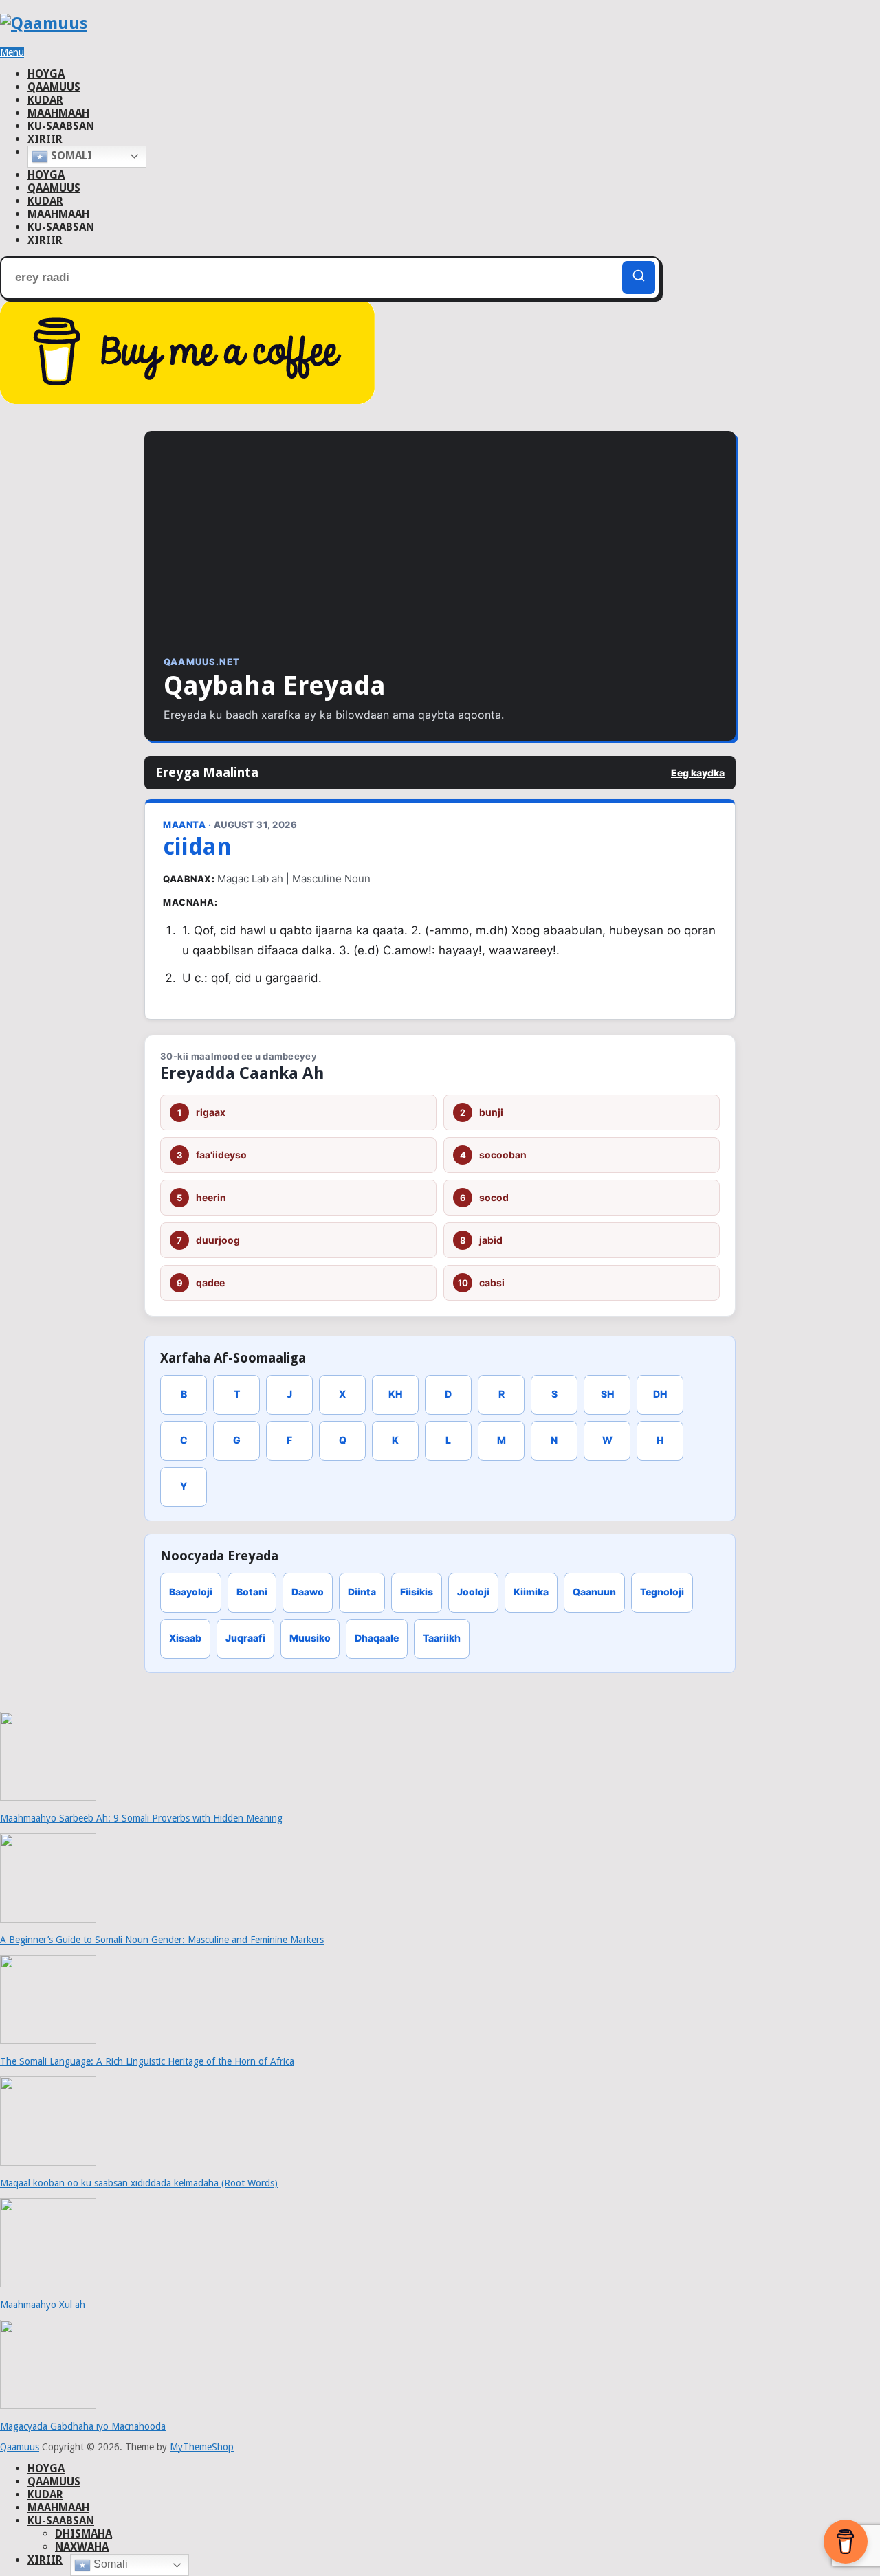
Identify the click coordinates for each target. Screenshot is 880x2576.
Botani (252, 1592)
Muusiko (310, 1638)
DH (660, 1394)
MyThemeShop (202, 2447)
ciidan (197, 847)
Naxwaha (82, 2547)
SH (607, 1394)
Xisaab (185, 1638)
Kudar (45, 100)
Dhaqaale (377, 1638)
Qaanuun (594, 1592)
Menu (12, 52)
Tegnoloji (662, 1592)
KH (395, 1394)
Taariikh (442, 1638)
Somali (70, 156)
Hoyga (46, 74)
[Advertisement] (440, 553)
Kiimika (531, 1592)
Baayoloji (191, 1592)
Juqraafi (245, 1638)
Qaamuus (54, 87)
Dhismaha (84, 2534)
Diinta (362, 1592)
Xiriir (45, 139)
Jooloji (473, 1592)
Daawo (308, 1592)
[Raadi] (639, 278)
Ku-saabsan (61, 126)
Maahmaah (58, 113)
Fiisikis (417, 1592)
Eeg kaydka (698, 773)
